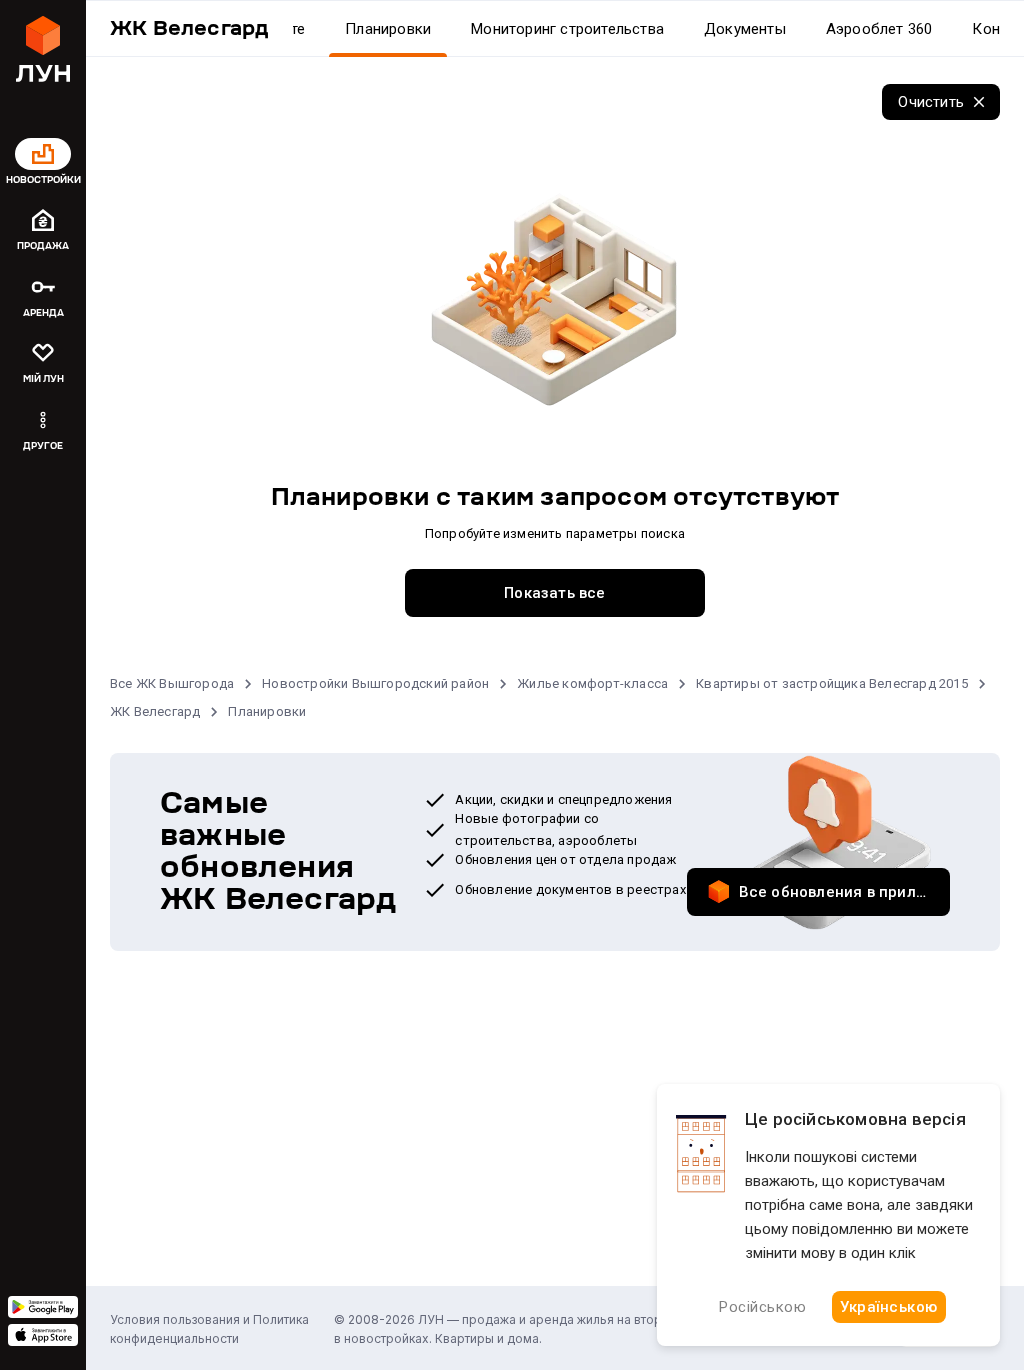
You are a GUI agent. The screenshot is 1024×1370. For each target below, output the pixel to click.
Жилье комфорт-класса (592, 683)
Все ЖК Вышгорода (172, 683)
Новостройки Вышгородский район (375, 683)
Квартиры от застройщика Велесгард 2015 (832, 683)
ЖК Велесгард (155, 711)
